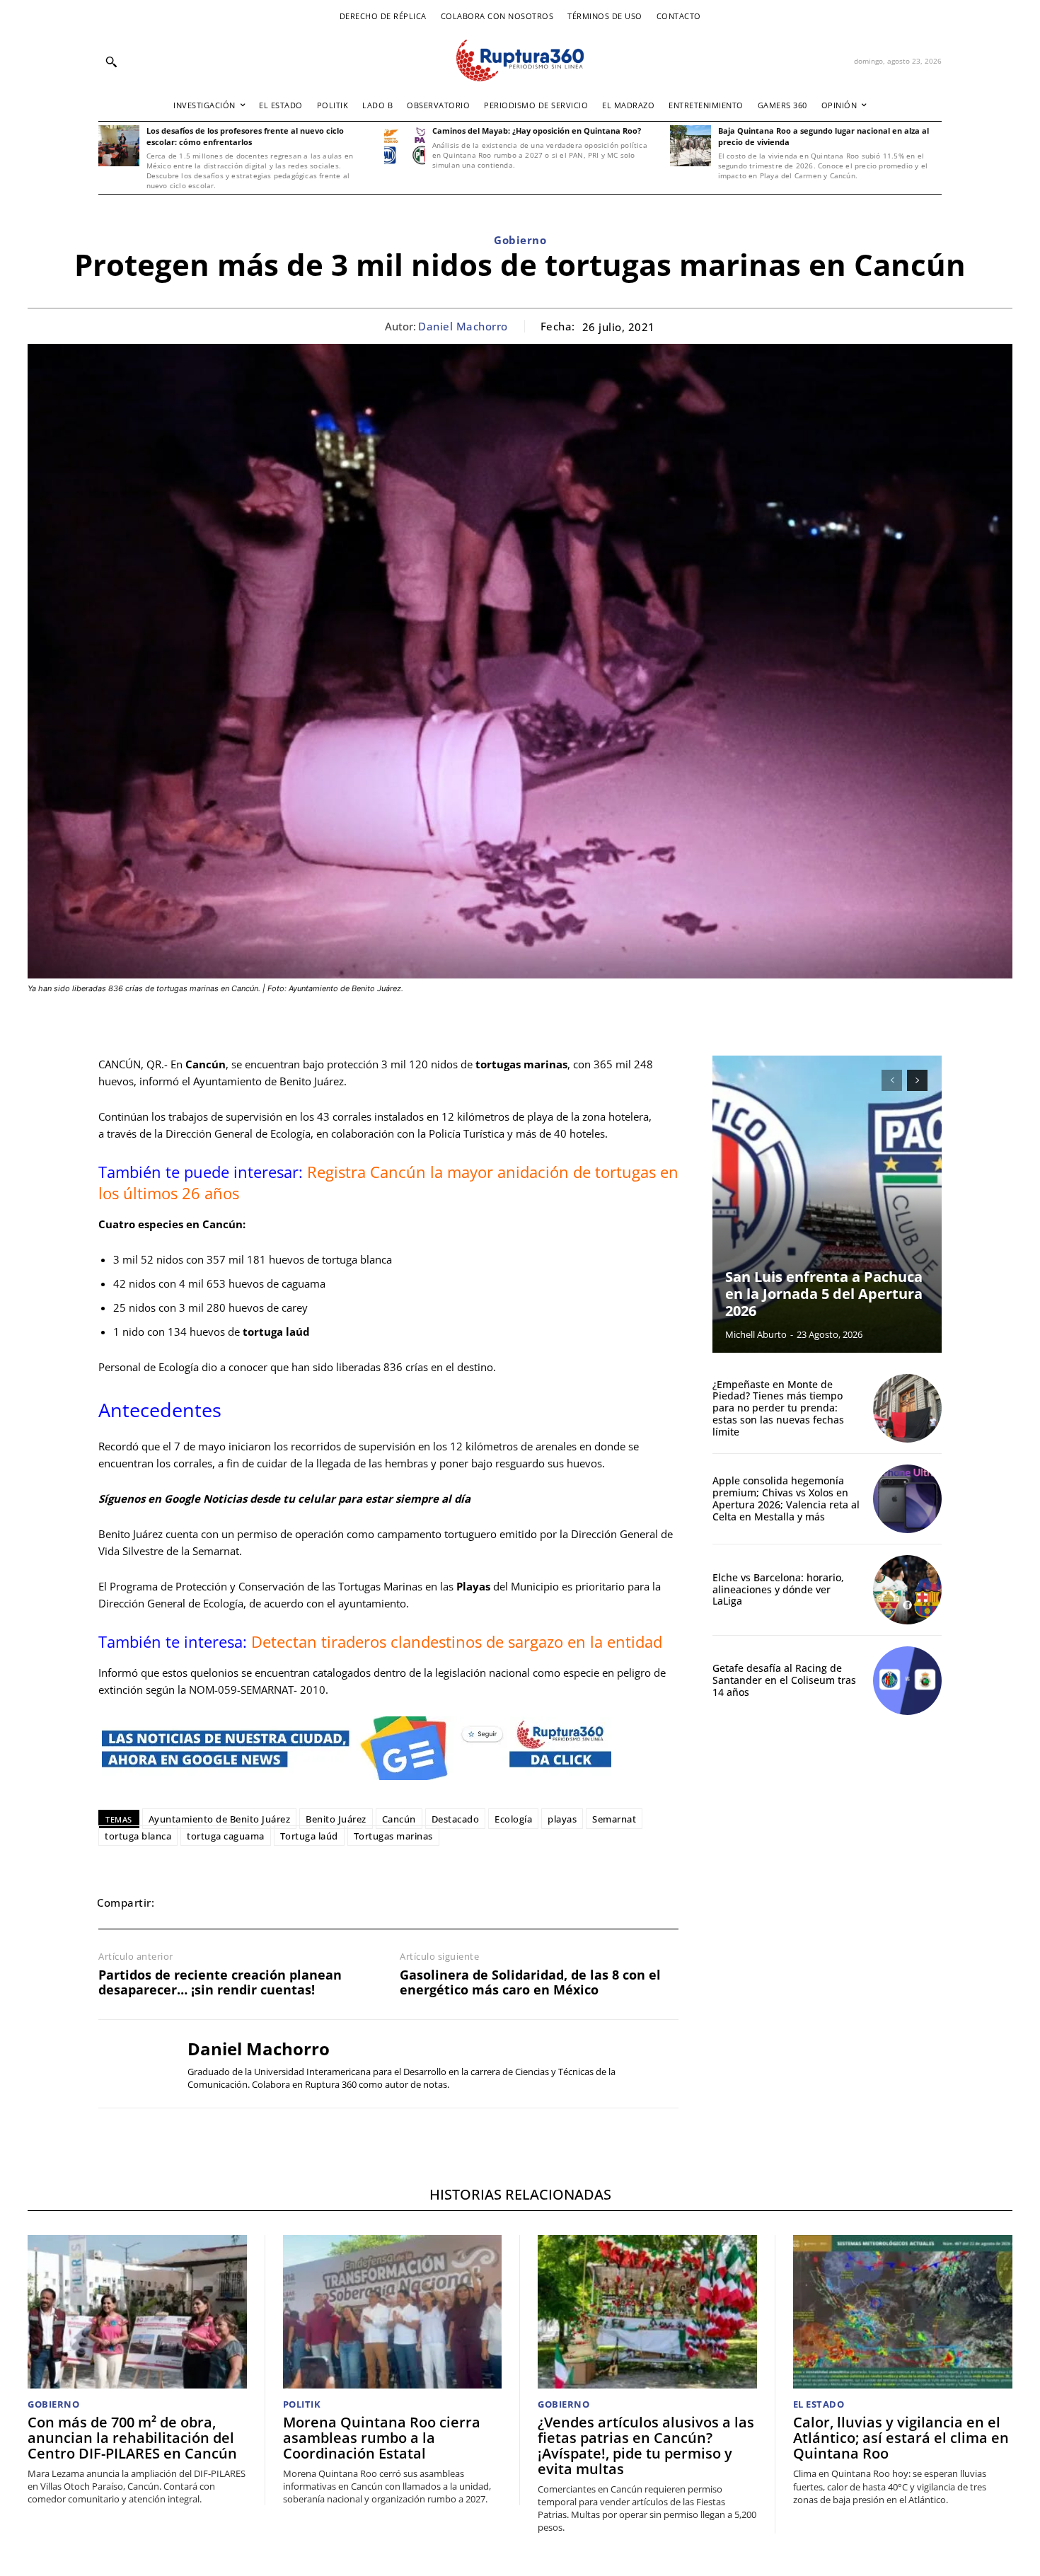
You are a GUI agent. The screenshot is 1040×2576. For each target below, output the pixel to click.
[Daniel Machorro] (132, 2064)
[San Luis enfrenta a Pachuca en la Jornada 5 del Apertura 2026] (827, 1204)
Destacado (456, 1819)
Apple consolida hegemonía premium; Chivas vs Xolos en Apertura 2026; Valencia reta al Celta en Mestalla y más (786, 1498)
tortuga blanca (138, 1836)
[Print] (309, 1902)
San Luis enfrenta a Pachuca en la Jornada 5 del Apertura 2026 (824, 1294)
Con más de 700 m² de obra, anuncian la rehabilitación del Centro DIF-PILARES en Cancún (132, 2438)
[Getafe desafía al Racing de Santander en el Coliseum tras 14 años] (907, 1681)
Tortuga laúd (309, 1836)
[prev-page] (892, 1080)
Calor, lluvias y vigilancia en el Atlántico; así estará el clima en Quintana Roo (901, 2438)
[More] (375, 1902)
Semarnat (614, 1819)
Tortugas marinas (393, 1836)
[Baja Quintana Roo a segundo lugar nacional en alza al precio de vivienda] (691, 146)
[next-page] (917, 1080)
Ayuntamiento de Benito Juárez (220, 1819)
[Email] (277, 1902)
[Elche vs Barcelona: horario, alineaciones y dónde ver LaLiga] (907, 1589)
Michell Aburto (756, 1334)
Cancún (399, 1819)
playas (562, 1819)
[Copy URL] (342, 1902)
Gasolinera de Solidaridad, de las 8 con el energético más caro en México (530, 1983)
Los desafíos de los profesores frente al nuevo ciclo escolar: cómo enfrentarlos (245, 136)
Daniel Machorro (463, 326)
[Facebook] (179, 1902)
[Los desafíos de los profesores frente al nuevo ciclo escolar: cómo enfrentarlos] (119, 146)
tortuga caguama (226, 1836)
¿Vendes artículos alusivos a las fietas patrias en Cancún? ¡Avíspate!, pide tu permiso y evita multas (646, 2445)
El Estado (819, 2404)
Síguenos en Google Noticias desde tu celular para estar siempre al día (284, 1498)
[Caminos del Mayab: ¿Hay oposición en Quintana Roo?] (405, 146)
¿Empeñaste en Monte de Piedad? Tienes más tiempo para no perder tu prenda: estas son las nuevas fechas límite (778, 1408)
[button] (111, 62)
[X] (212, 1902)
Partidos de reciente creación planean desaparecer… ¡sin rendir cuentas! (220, 1983)
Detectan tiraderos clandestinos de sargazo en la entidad (457, 1641)
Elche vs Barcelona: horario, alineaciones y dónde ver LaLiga (778, 1589)
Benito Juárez (336, 1819)
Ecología (513, 1819)
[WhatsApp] (244, 1902)
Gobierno (520, 240)
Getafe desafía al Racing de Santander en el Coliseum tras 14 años (784, 1680)
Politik (302, 2404)
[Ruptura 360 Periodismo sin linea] (520, 60)
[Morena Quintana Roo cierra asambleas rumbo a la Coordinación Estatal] (393, 2312)
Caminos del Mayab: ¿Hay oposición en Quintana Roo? (537, 131)
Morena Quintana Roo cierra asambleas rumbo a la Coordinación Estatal (382, 2438)
